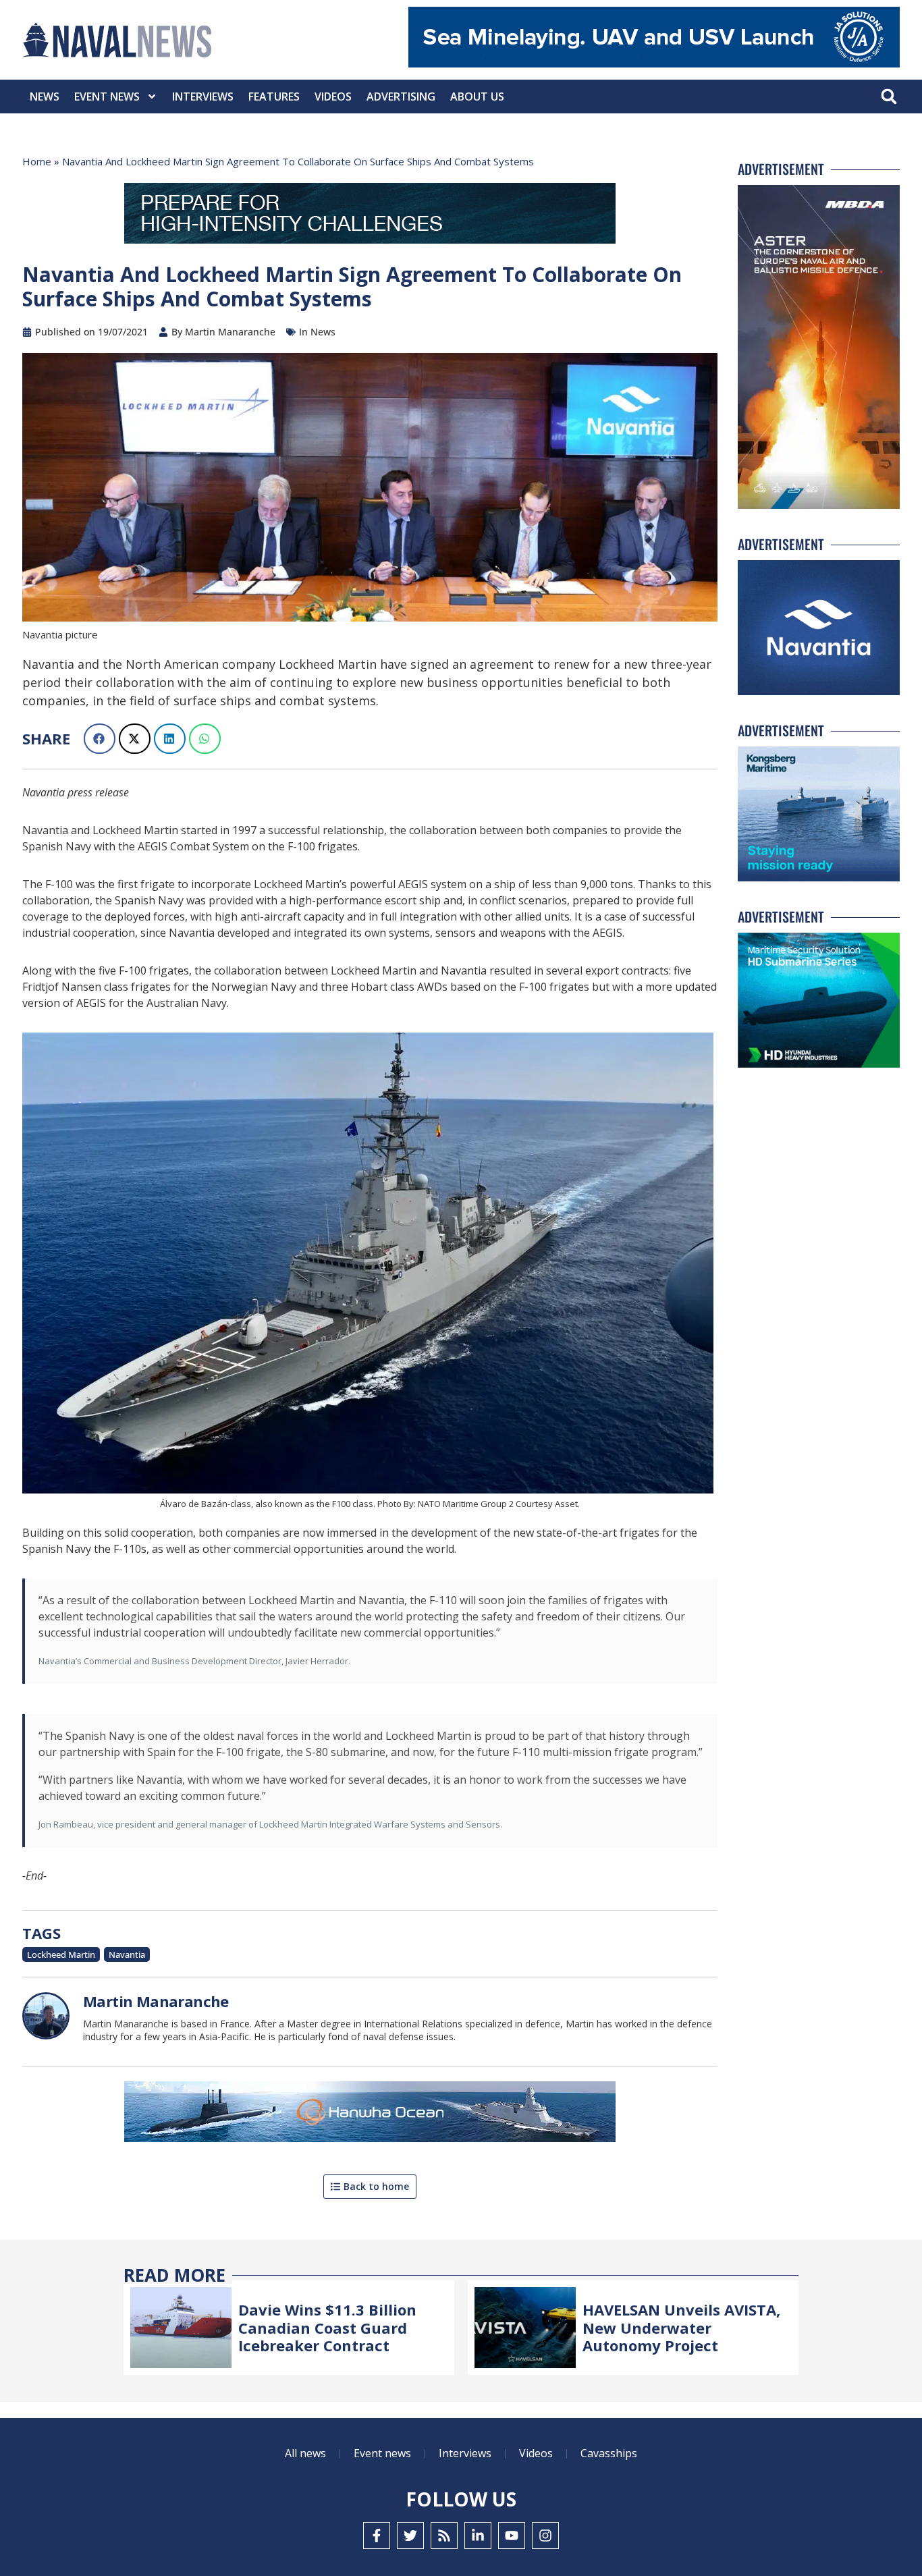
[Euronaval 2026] (370, 216)
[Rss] (444, 2536)
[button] (889, 97)
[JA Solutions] (654, 64)
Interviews (203, 97)
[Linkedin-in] (478, 2536)
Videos (333, 97)
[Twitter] (410, 2536)
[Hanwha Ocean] (370, 2114)
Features (274, 97)
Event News (107, 97)
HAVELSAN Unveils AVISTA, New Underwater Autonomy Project (681, 2327)
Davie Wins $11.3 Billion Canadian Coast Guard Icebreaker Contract (327, 2327)
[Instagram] (545, 2536)
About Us (477, 97)
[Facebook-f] (377, 2536)
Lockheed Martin (61, 1954)
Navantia (127, 1954)
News (45, 97)
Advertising (401, 97)
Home (37, 161)
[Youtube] (512, 2536)
